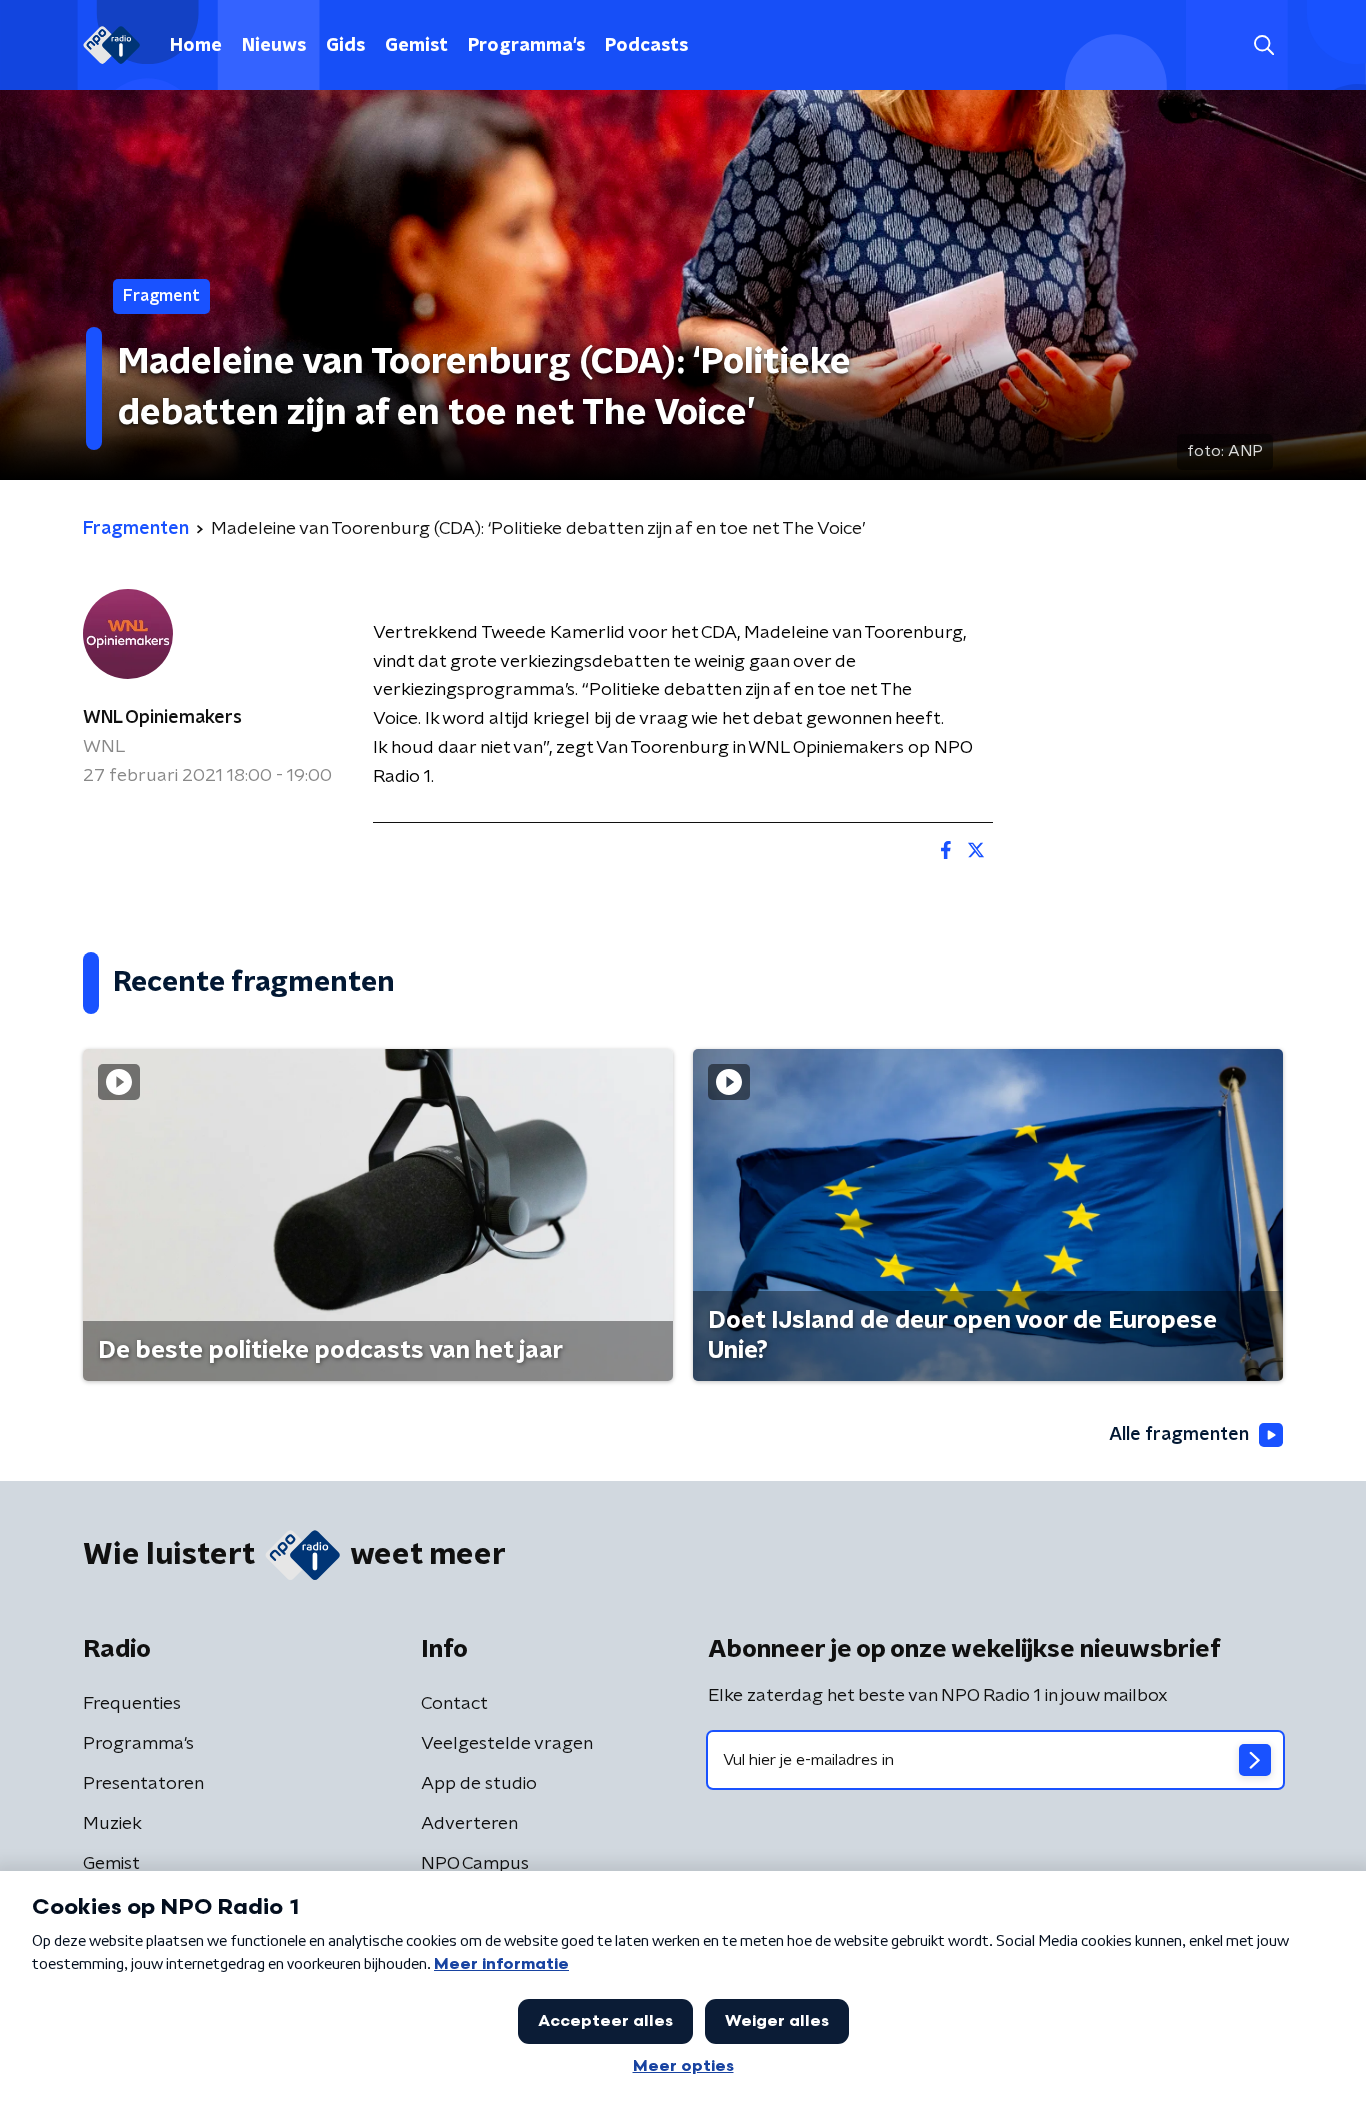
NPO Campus (475, 1864)
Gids (345, 46)
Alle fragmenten (1179, 1435)
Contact (454, 1704)
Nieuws (274, 46)
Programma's (526, 46)
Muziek (112, 1824)
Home (196, 46)
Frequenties (132, 1704)
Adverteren (469, 1824)
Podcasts (646, 46)
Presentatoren (143, 1784)
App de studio (479, 1784)
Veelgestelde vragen (507, 1744)
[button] (1263, 45)
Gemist (416, 46)
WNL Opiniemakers (162, 718)
